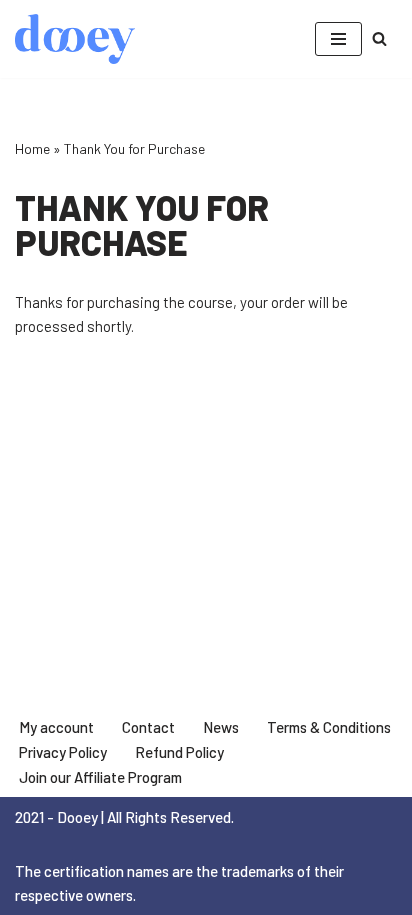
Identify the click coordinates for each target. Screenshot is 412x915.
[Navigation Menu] (338, 39)
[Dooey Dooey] (75, 39)
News (221, 727)
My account (56, 727)
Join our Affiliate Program (100, 777)
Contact (148, 727)
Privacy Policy (63, 752)
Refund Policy (179, 752)
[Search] (379, 38)
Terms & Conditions (329, 727)
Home (32, 148)
